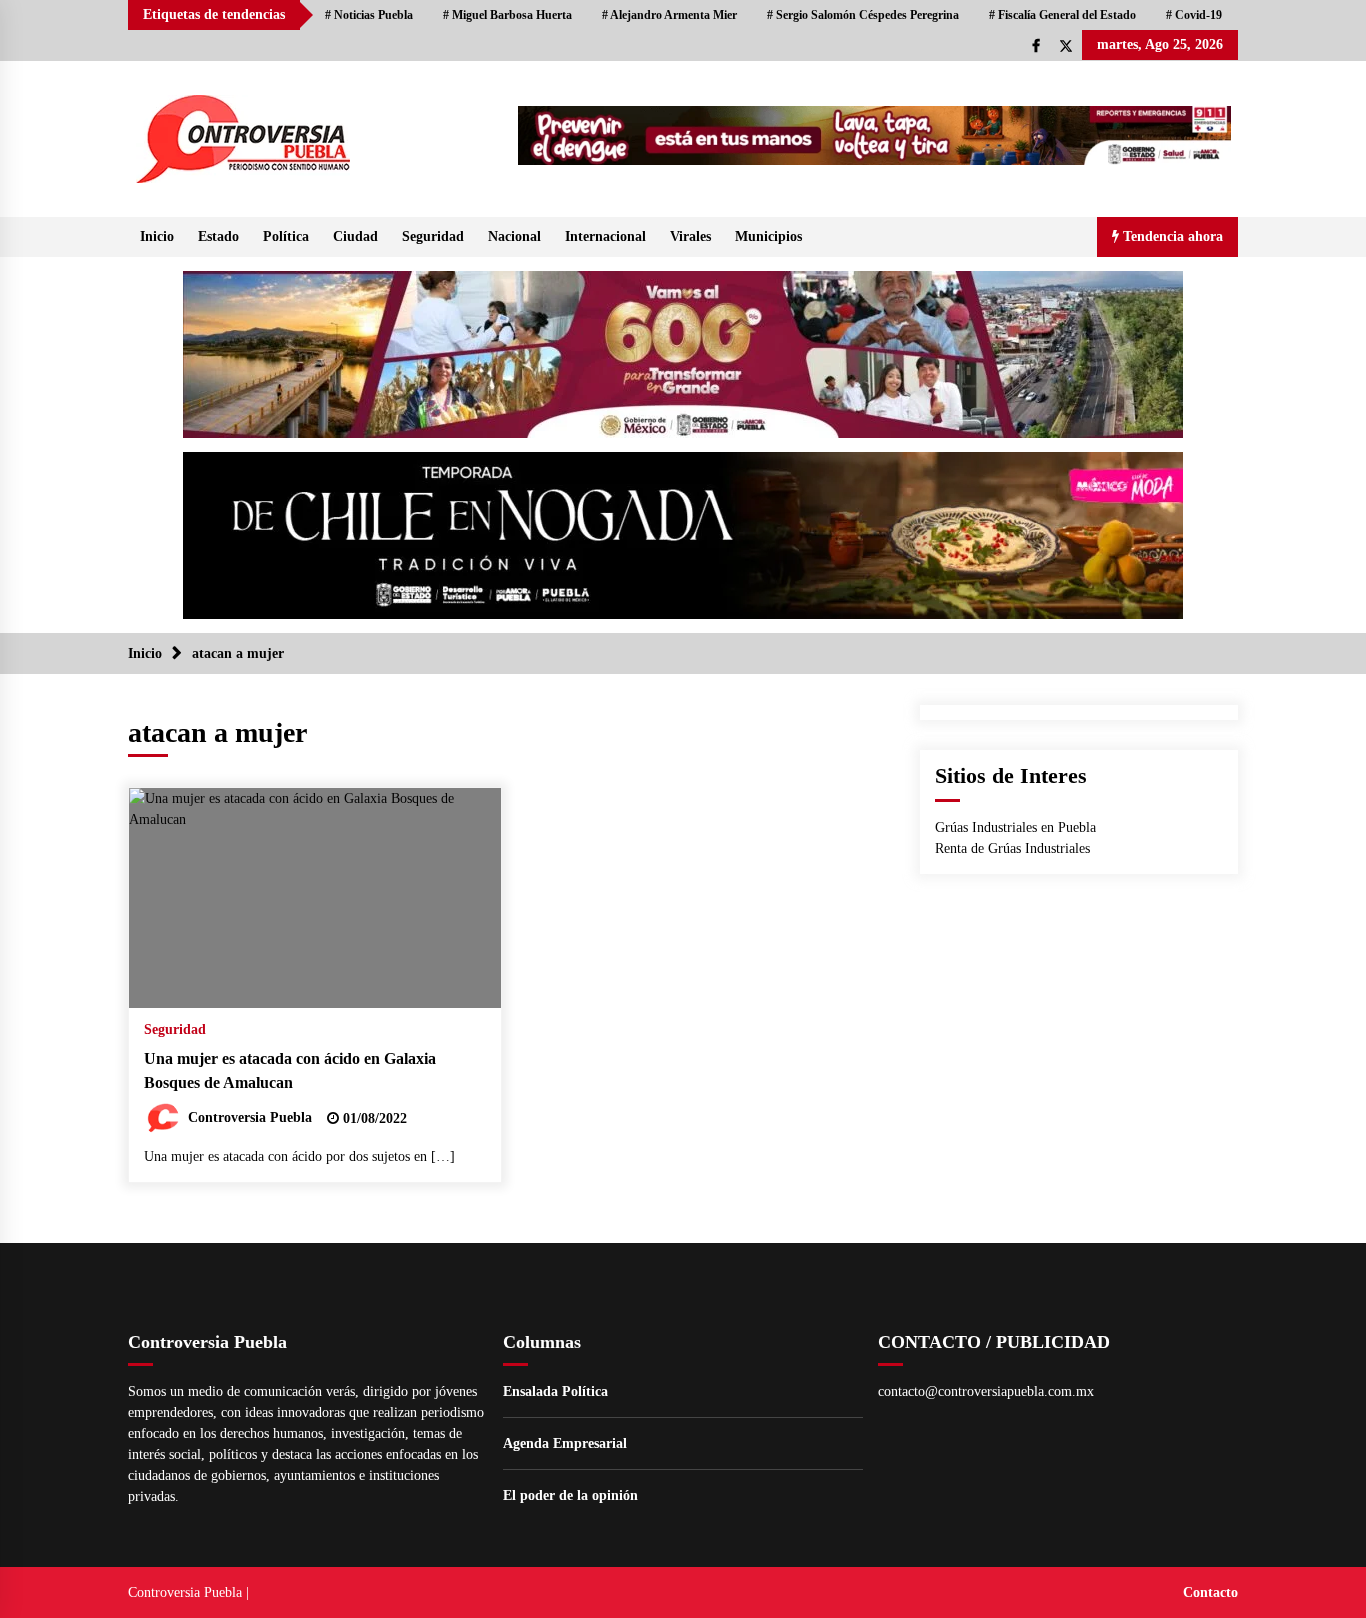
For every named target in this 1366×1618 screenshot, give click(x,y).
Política (286, 236)
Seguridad (433, 236)
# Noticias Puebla (369, 15)
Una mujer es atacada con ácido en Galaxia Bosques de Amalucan (290, 1071)
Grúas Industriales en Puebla (1015, 827)
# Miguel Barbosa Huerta (507, 15)
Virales (690, 236)
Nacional (514, 236)
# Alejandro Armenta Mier (669, 15)
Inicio (157, 236)
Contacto (1210, 1592)
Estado (218, 236)
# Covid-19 (1194, 15)
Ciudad (355, 236)
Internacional (605, 236)
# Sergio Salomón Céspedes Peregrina (863, 15)
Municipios (768, 236)
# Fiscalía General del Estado (1062, 15)
